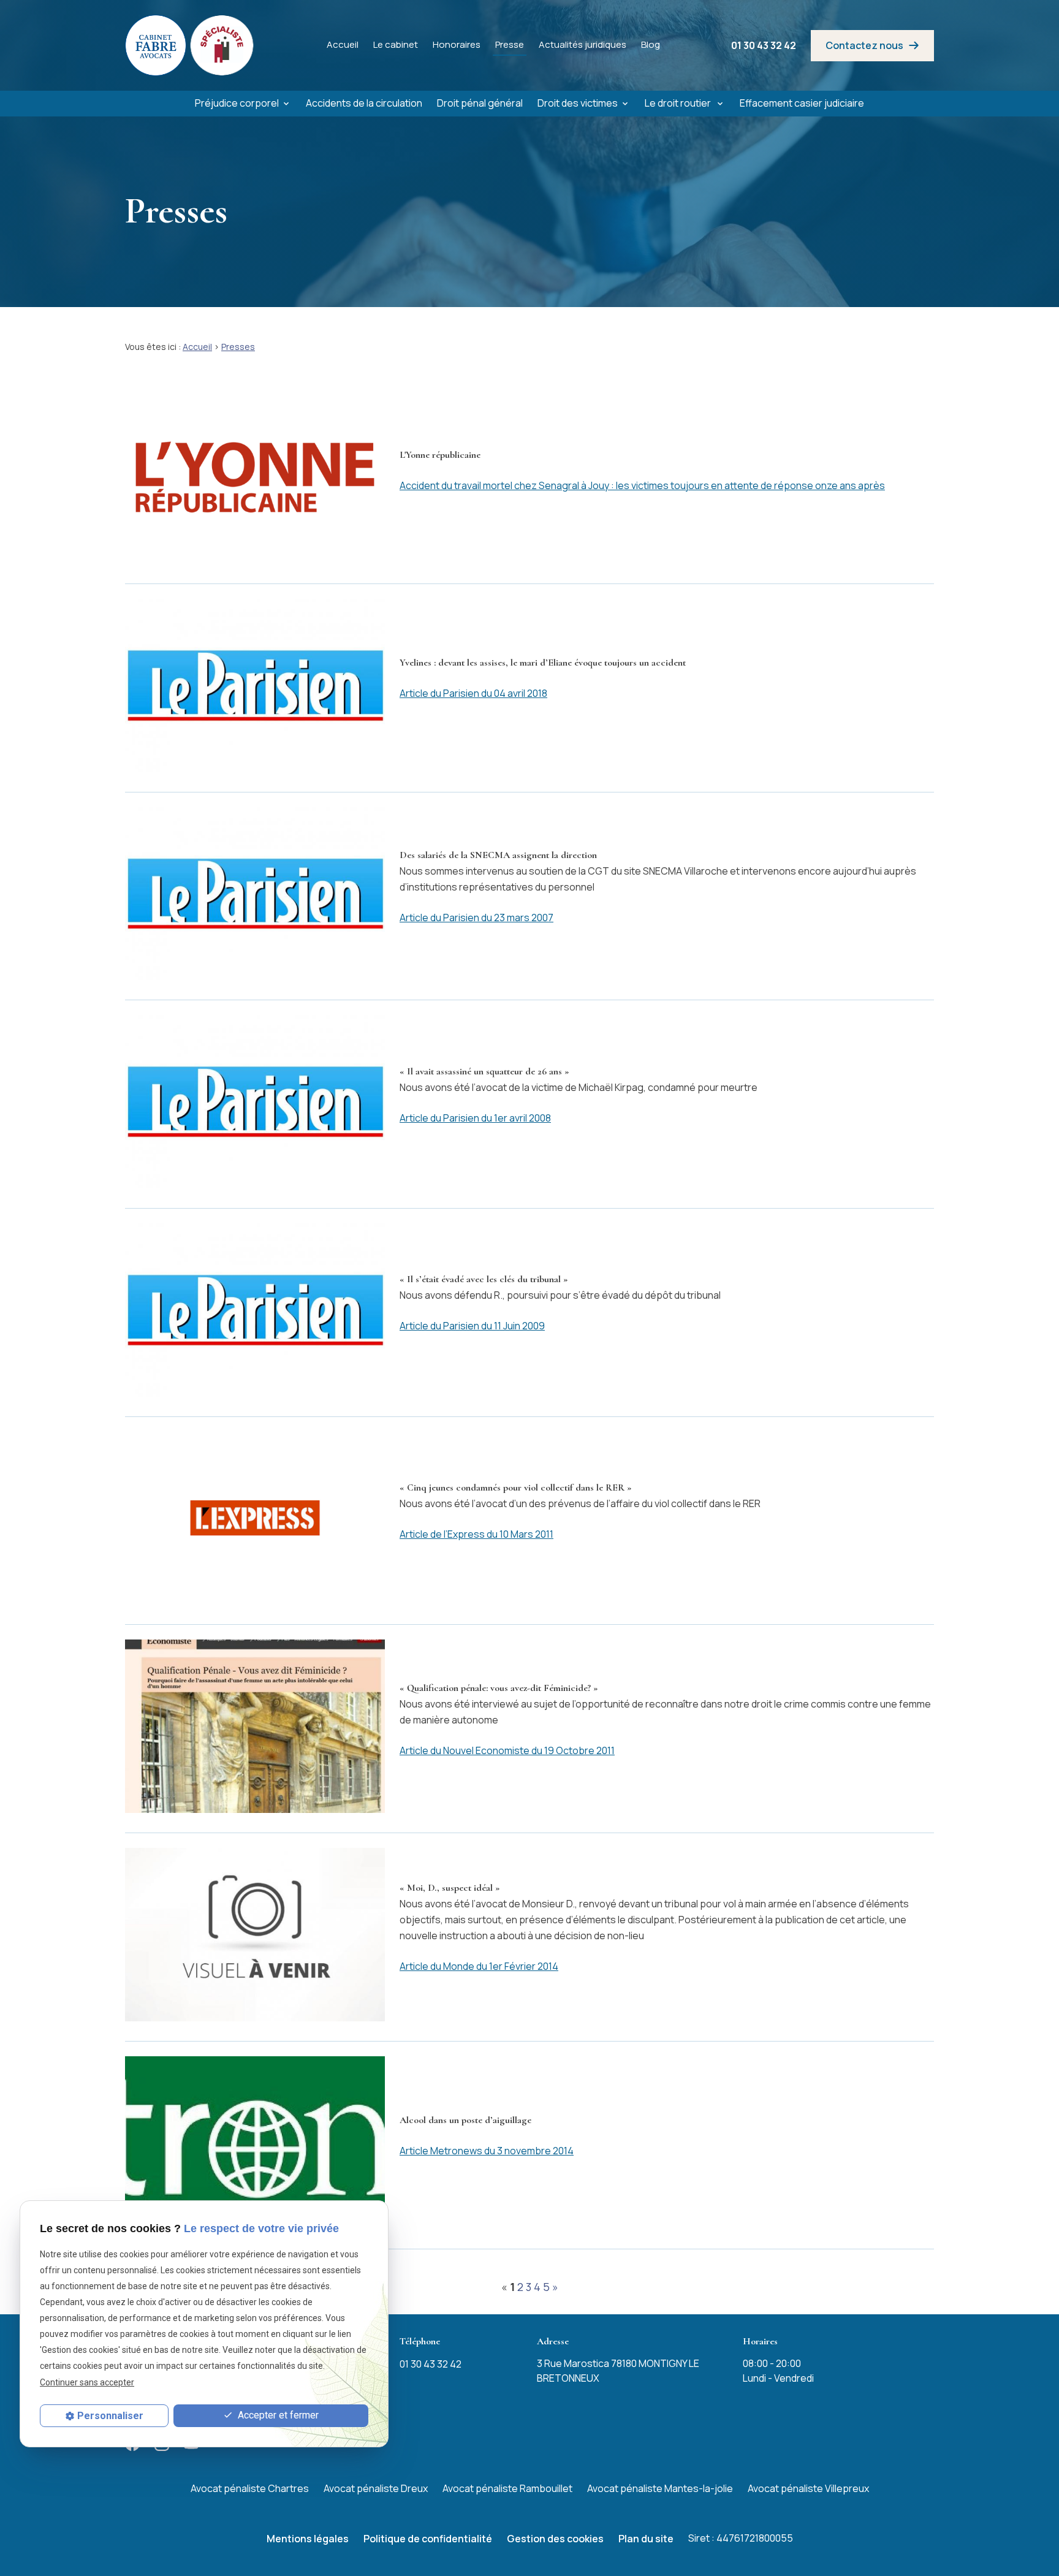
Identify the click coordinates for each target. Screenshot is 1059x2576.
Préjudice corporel (237, 103)
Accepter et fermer (277, 2415)
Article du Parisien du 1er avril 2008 (475, 1118)
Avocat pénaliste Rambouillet (507, 2488)
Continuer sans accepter (87, 2382)
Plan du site (646, 2539)
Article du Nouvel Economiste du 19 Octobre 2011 (507, 1750)
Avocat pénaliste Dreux (376, 2488)
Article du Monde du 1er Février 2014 (479, 1966)
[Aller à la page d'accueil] (190, 45)
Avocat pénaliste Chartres (250, 2488)
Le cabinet (396, 44)
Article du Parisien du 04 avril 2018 (473, 693)
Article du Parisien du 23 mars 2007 (476, 918)
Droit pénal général (480, 103)
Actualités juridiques (583, 44)
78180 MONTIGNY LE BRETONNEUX (618, 2371)
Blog (651, 44)
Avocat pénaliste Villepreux (808, 2488)
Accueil (343, 44)
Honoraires (457, 44)
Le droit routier (679, 103)
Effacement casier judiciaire (802, 103)
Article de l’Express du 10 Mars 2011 (476, 1534)
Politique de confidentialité (428, 2539)
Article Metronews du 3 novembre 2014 (487, 2151)
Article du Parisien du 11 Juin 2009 (472, 1326)
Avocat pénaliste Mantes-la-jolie (660, 2488)
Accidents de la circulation (364, 103)
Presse (510, 44)
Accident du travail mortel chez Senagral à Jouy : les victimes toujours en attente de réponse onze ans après (642, 485)
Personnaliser (110, 2416)
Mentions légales (308, 2539)
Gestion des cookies (555, 2539)
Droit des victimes (578, 103)
